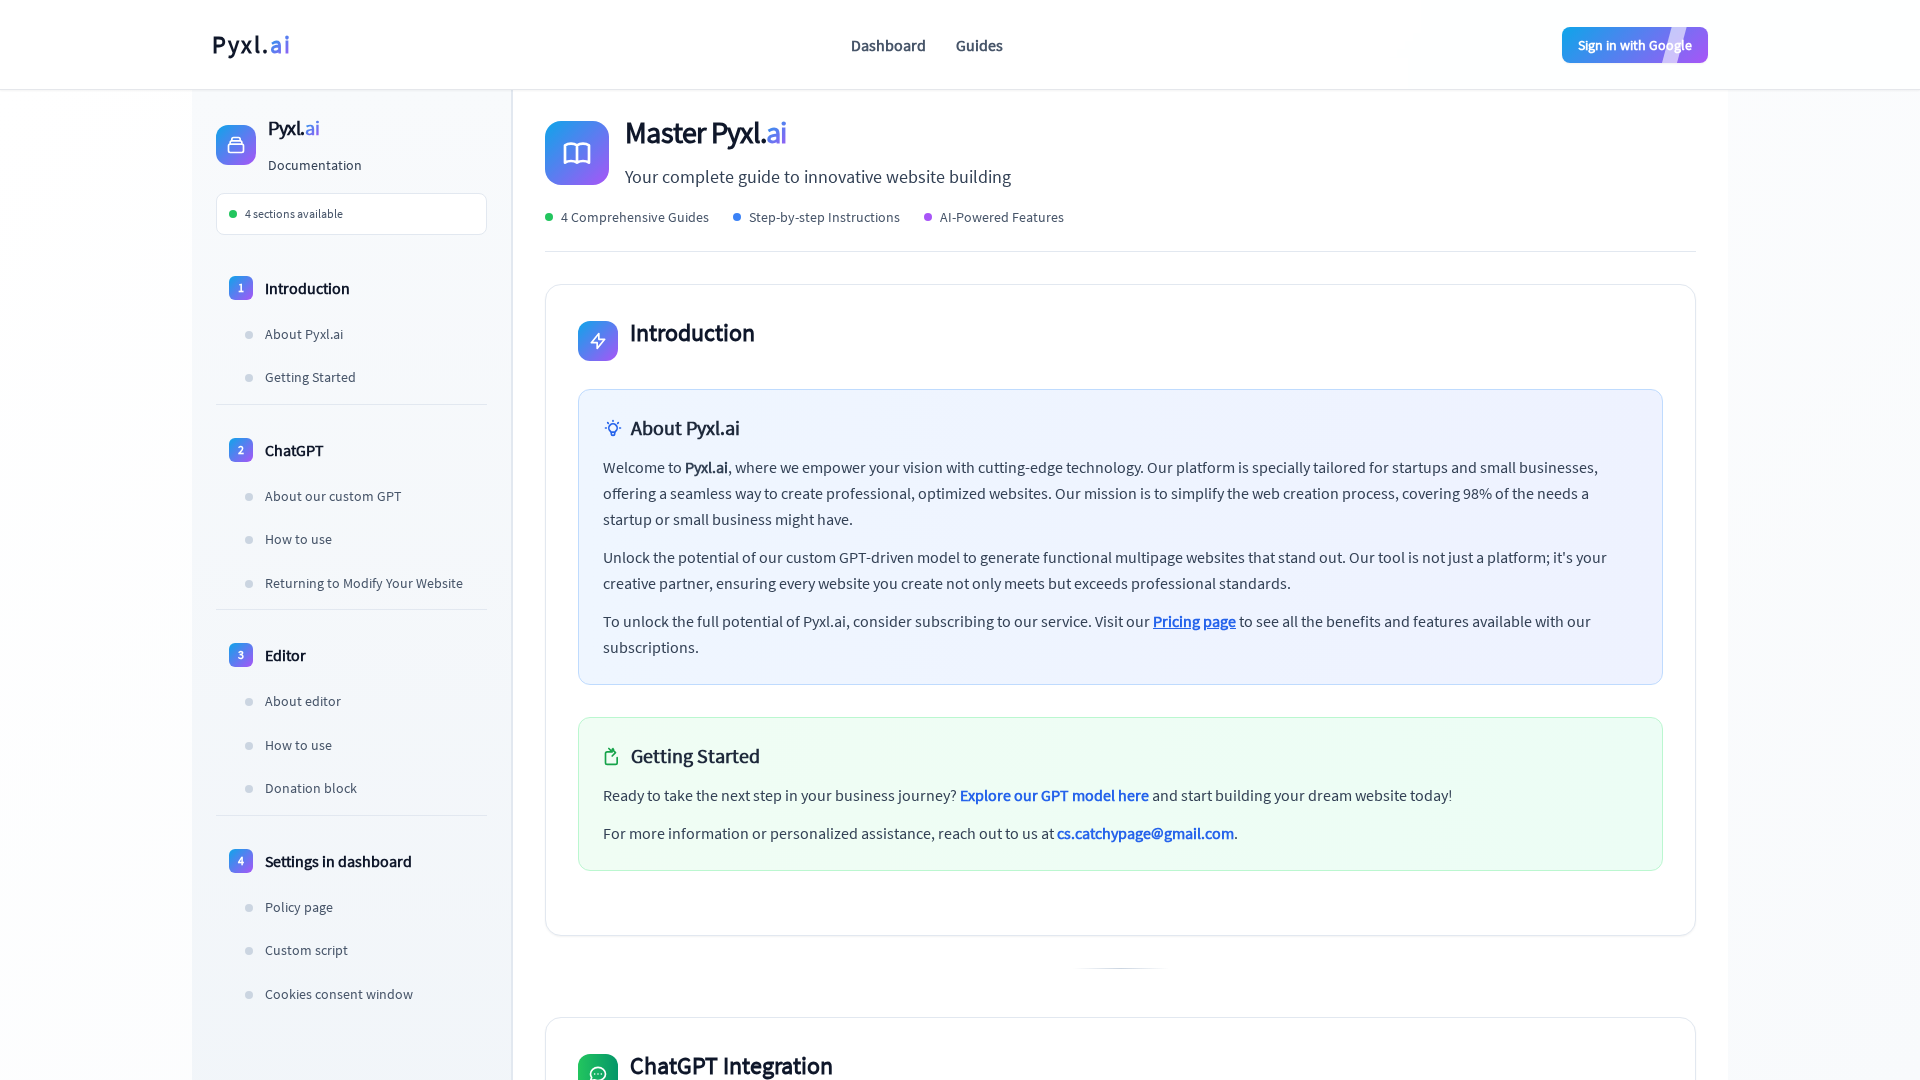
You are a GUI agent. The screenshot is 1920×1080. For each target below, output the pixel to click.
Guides (979, 45)
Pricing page (1194, 621)
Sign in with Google (1635, 45)
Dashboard (888, 45)
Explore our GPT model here (1054, 795)
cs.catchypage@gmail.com (1145, 833)
